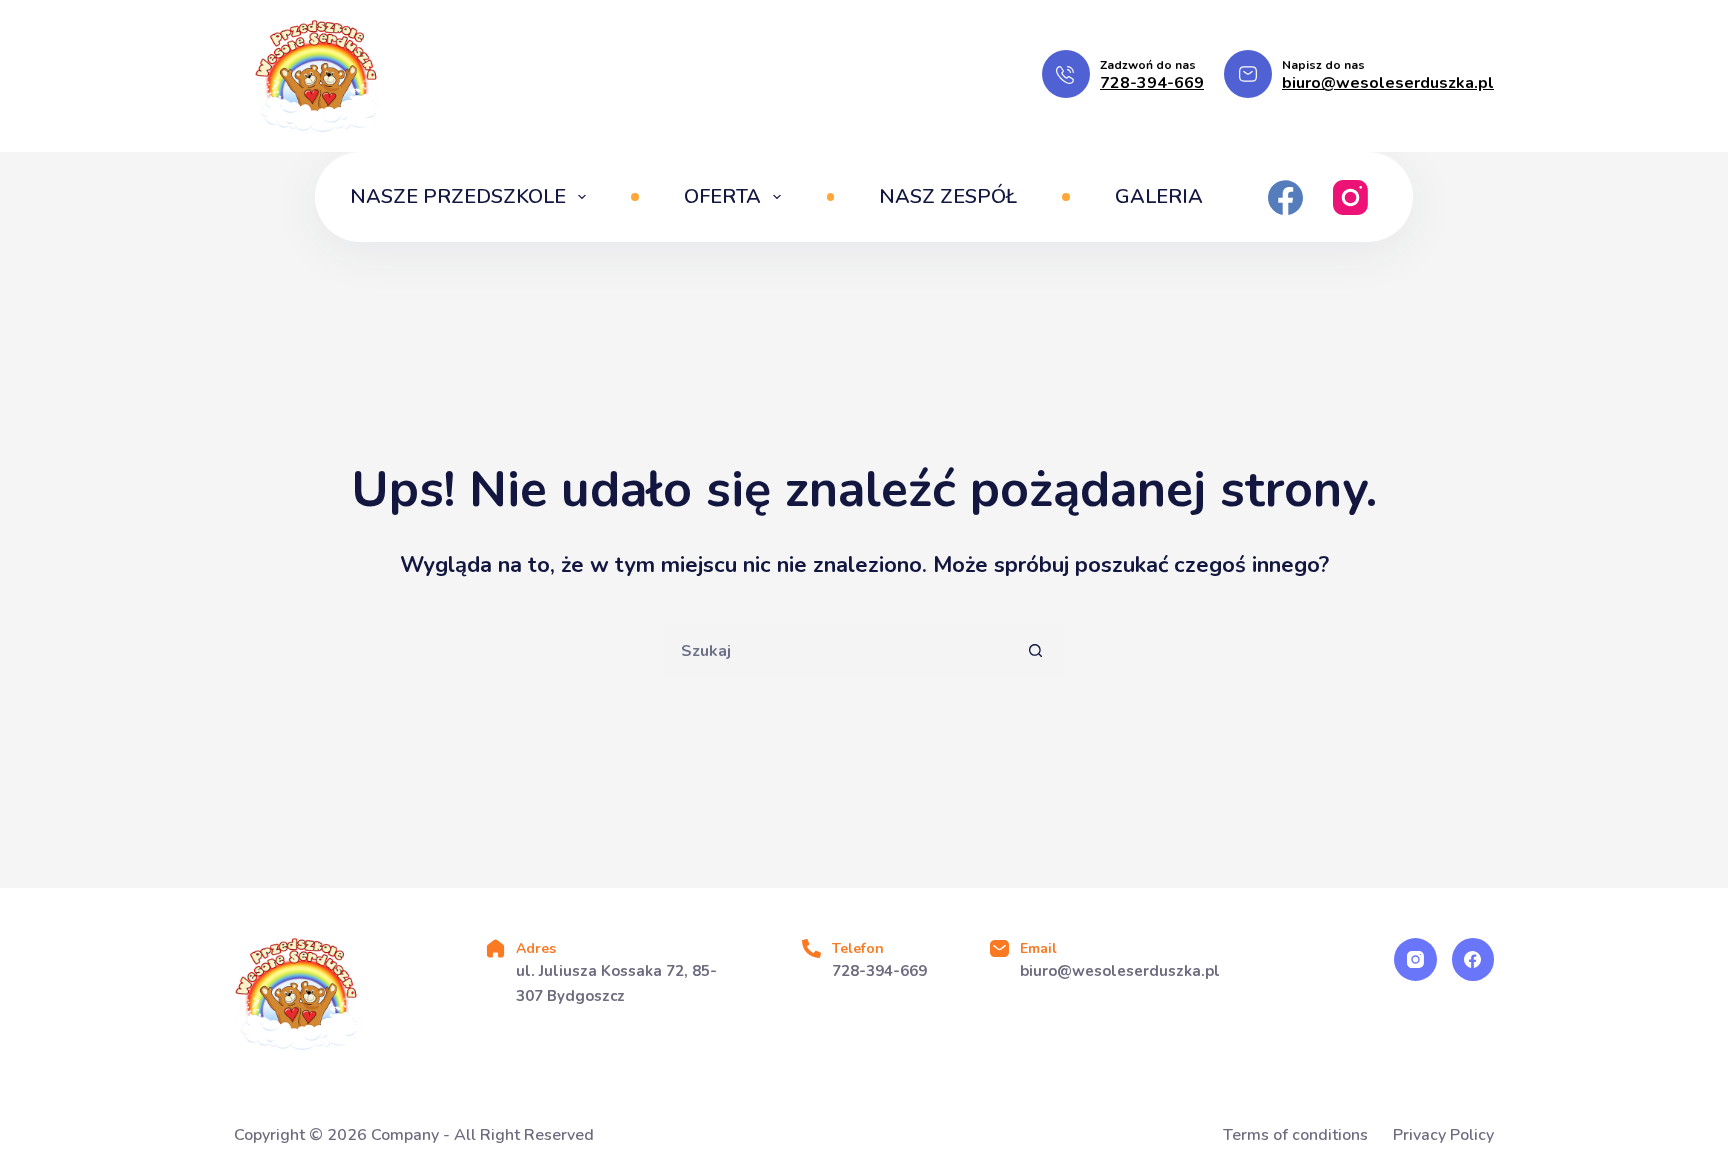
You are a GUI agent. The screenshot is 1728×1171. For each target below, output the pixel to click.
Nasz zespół (948, 196)
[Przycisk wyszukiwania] (1036, 650)
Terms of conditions (1295, 1135)
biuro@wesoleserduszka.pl (1388, 83)
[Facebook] (1285, 197)
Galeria (1159, 196)
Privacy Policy (1443, 1135)
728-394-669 (1152, 83)
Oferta (722, 196)
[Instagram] (1350, 197)
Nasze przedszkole (458, 196)
